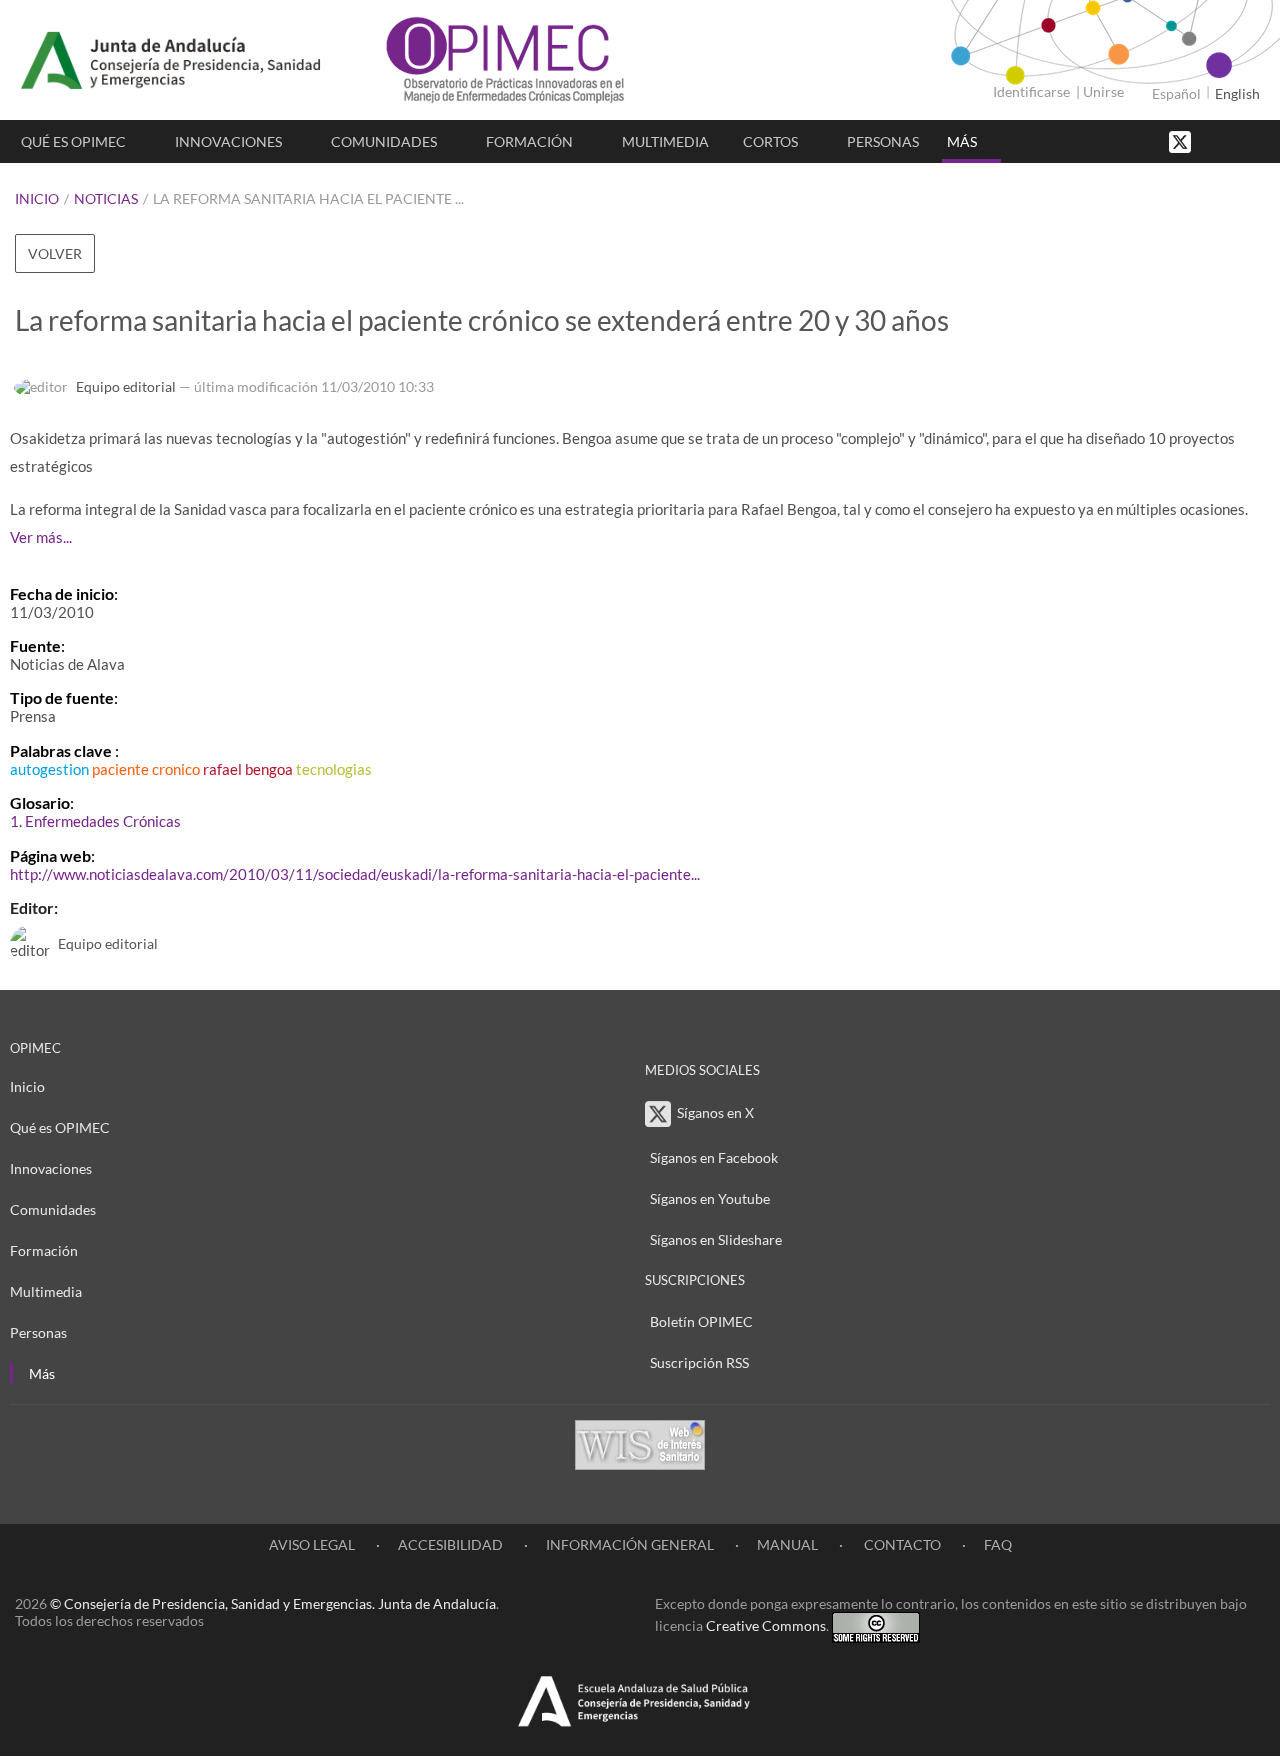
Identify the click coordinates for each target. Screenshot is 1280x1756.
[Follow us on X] (1182, 140)
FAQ (998, 1544)
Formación (529, 141)
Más (962, 141)
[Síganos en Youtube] (1235, 140)
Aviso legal (312, 1544)
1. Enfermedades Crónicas (95, 821)
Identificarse (1031, 91)
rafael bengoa (248, 769)
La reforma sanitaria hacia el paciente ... (308, 198)
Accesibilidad (450, 1544)
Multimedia (665, 141)
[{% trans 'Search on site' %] (1255, 140)
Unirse (1103, 91)
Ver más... (41, 537)
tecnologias (334, 769)
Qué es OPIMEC (73, 141)
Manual (787, 1544)
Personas (883, 141)
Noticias (106, 198)
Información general (630, 1544)
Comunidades (384, 141)
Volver (55, 253)
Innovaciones (228, 141)
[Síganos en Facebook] (1215, 140)
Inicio (37, 198)
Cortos (770, 141)
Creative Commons (766, 1625)
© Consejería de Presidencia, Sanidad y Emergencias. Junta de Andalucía (273, 1603)
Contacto (901, 1544)
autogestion (49, 769)
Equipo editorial (126, 386)
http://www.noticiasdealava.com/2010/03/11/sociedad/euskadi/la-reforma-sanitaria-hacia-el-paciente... (355, 874)
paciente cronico (146, 769)
